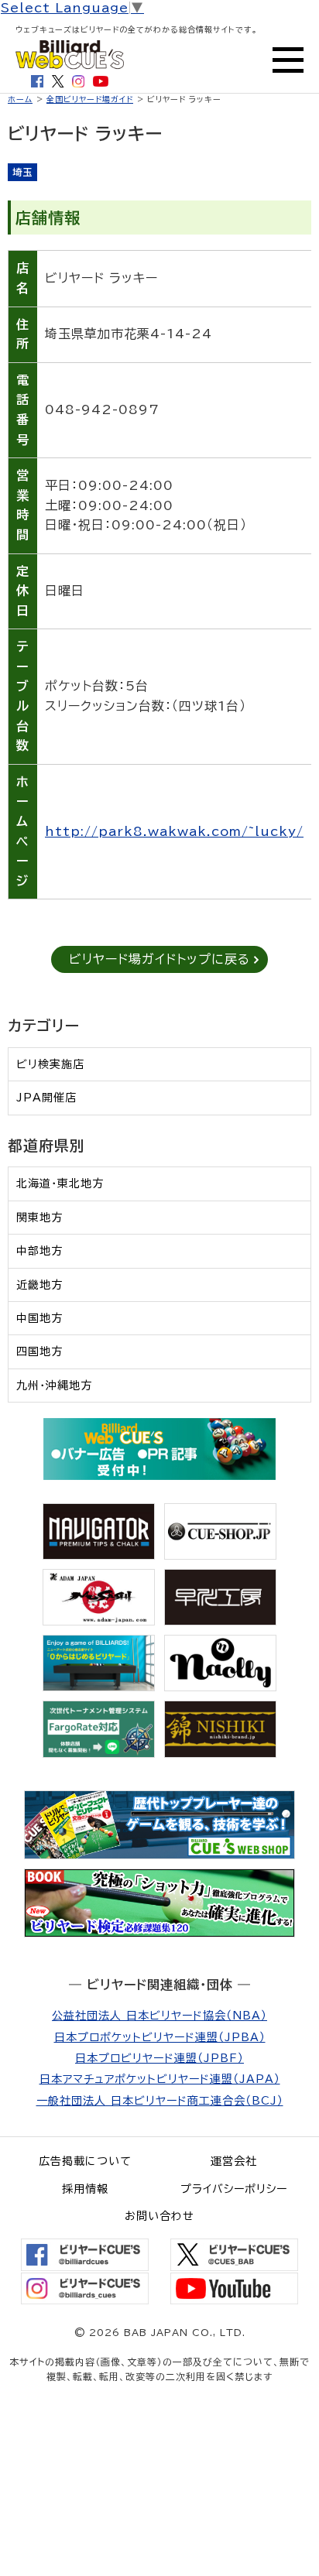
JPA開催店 (46, 1098)
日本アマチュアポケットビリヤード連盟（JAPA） (160, 2079)
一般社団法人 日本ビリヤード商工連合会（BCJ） (160, 2101)
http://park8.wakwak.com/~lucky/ (174, 831)
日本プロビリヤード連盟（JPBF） (159, 2058)
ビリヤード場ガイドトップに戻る (159, 959)
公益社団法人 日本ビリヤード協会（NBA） (159, 2016)
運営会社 (234, 2161)
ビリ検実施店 (50, 1064)
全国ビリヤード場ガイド (90, 99)
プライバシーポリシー (234, 2189)
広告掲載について (85, 2161)
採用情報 (85, 2189)
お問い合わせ (159, 2216)
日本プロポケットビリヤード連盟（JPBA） (160, 2037)
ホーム (20, 99)
